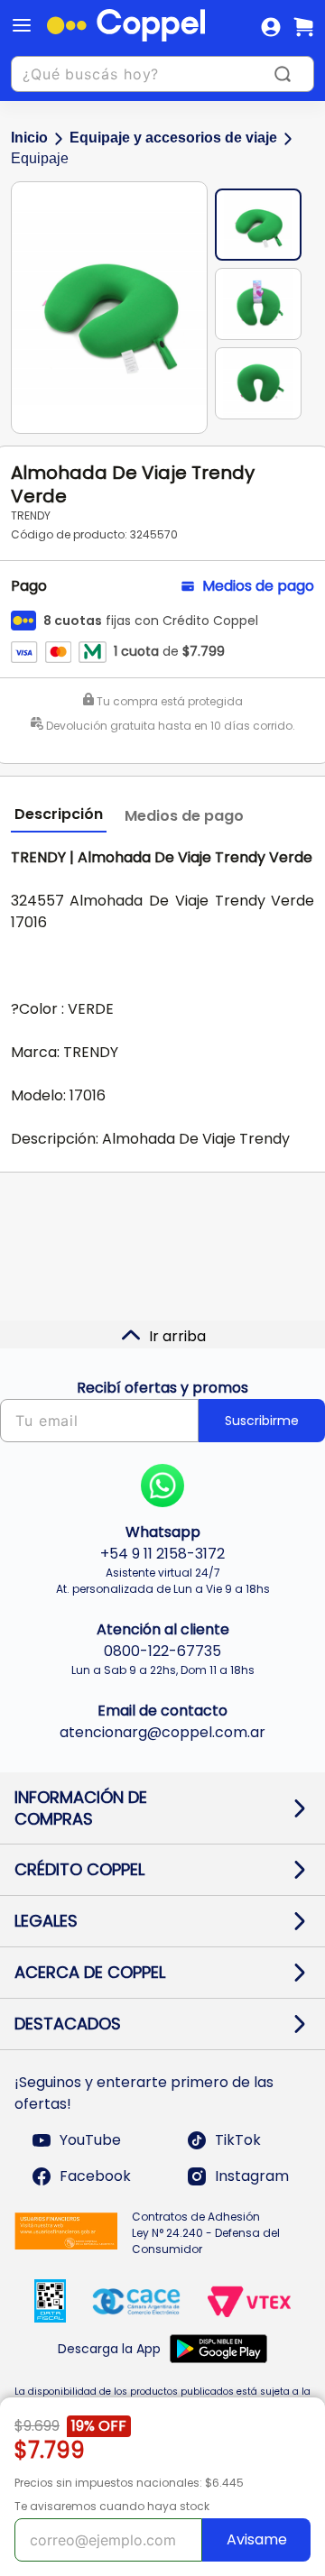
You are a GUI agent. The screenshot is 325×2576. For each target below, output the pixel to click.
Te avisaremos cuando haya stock (112, 2506)
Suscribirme (262, 1421)
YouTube (90, 2140)
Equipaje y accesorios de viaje (173, 138)
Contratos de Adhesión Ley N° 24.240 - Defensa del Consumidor (206, 2233)
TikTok (238, 2140)
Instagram (252, 2176)
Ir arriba (177, 1336)
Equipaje (40, 158)
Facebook (95, 2176)
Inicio (29, 138)
